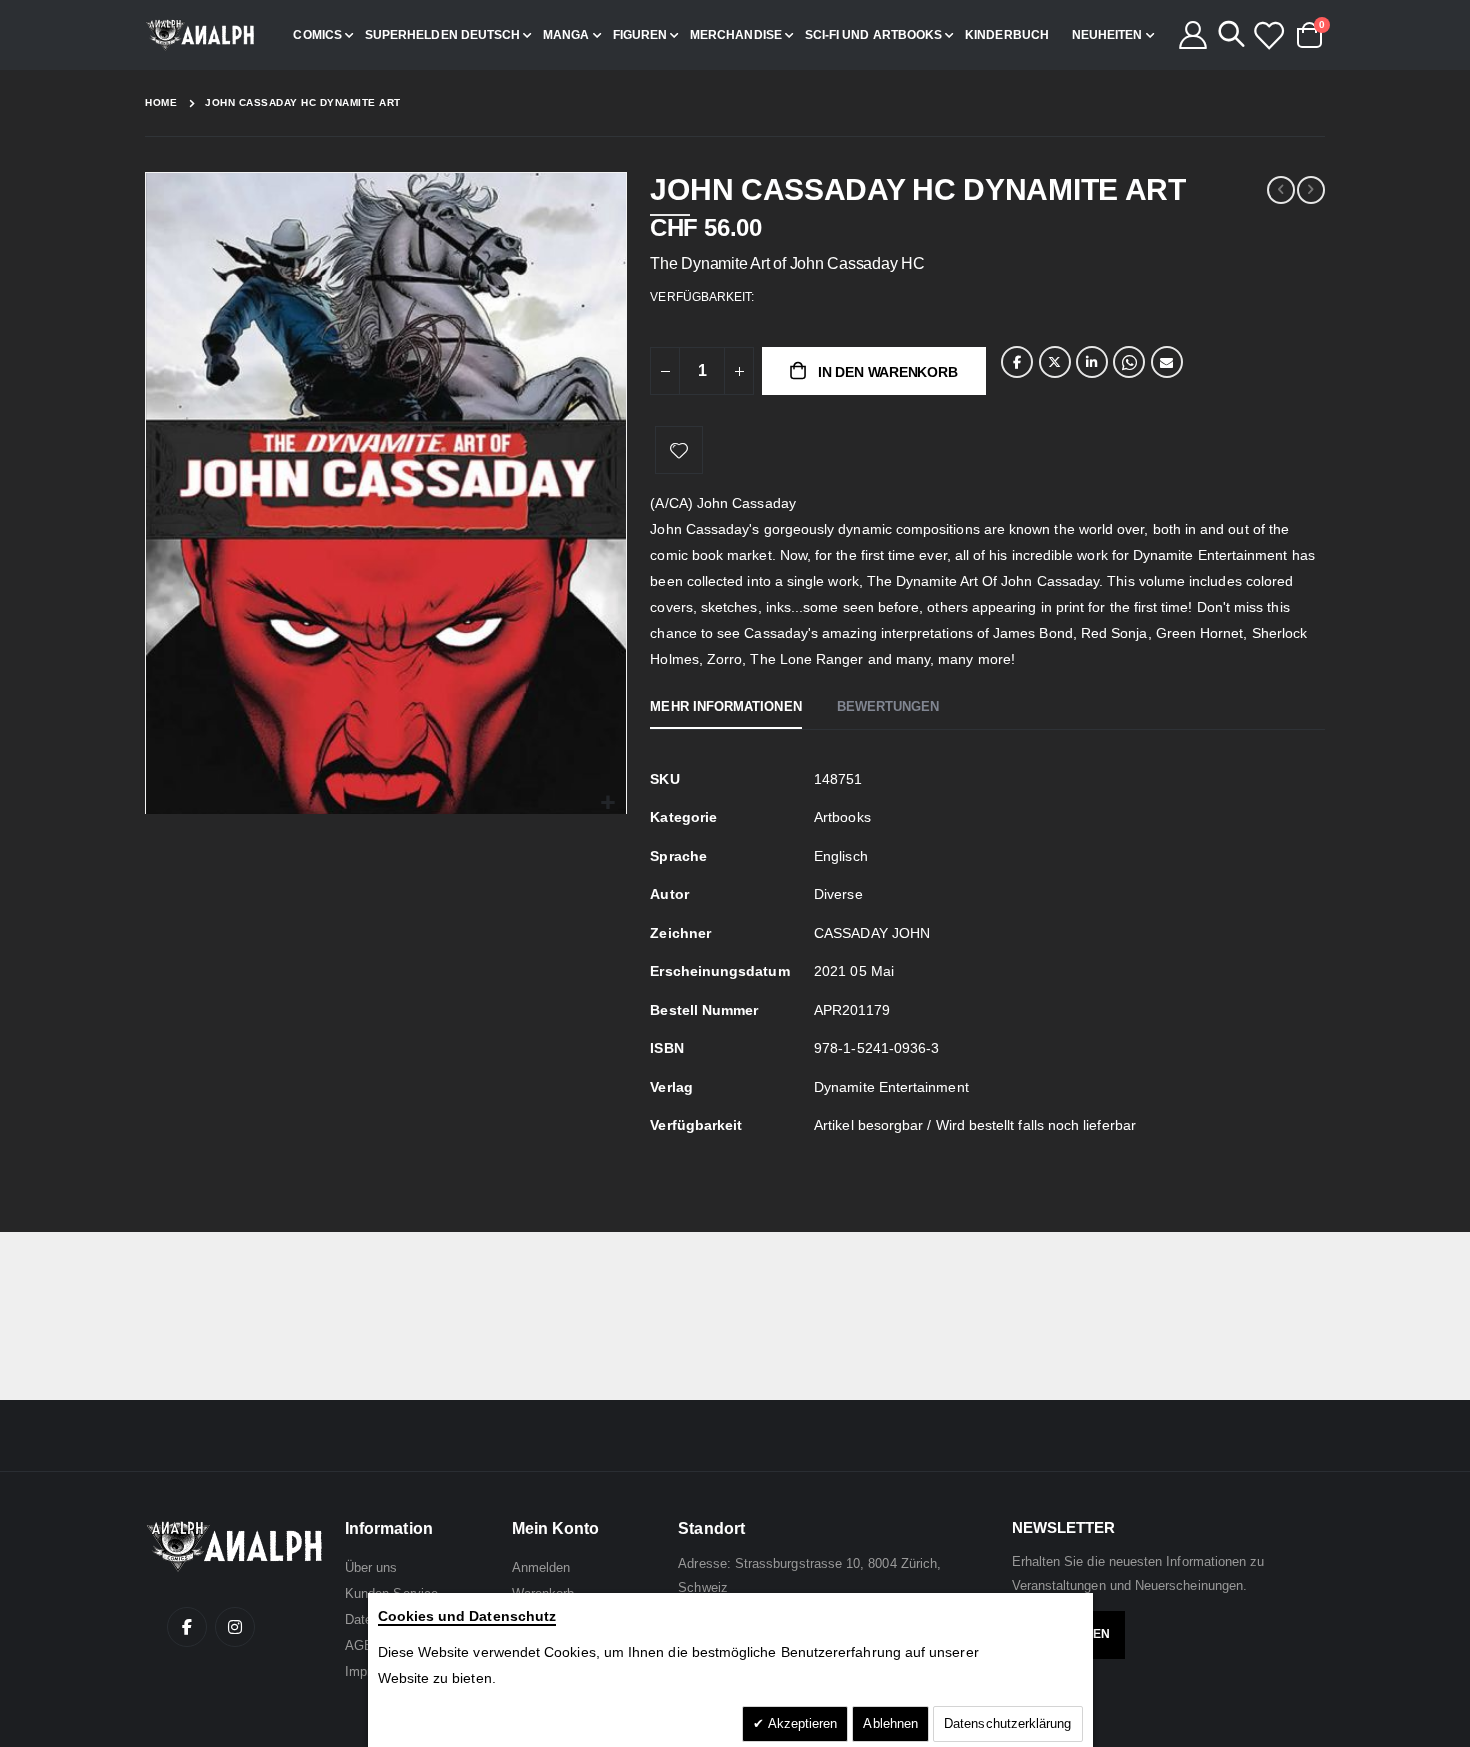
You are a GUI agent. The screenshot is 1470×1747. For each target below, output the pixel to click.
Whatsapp (1129, 362)
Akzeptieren (801, 1723)
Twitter (1055, 362)
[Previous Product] (1281, 190)
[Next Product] (1311, 190)
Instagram (235, 1627)
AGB (359, 1645)
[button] (608, 803)
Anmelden (541, 1567)
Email (1167, 362)
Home (161, 102)
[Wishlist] (1268, 35)
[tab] (725, 708)
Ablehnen (890, 1723)
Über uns (371, 1567)
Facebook (1017, 362)
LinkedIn (1092, 362)
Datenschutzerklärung (1007, 1723)
